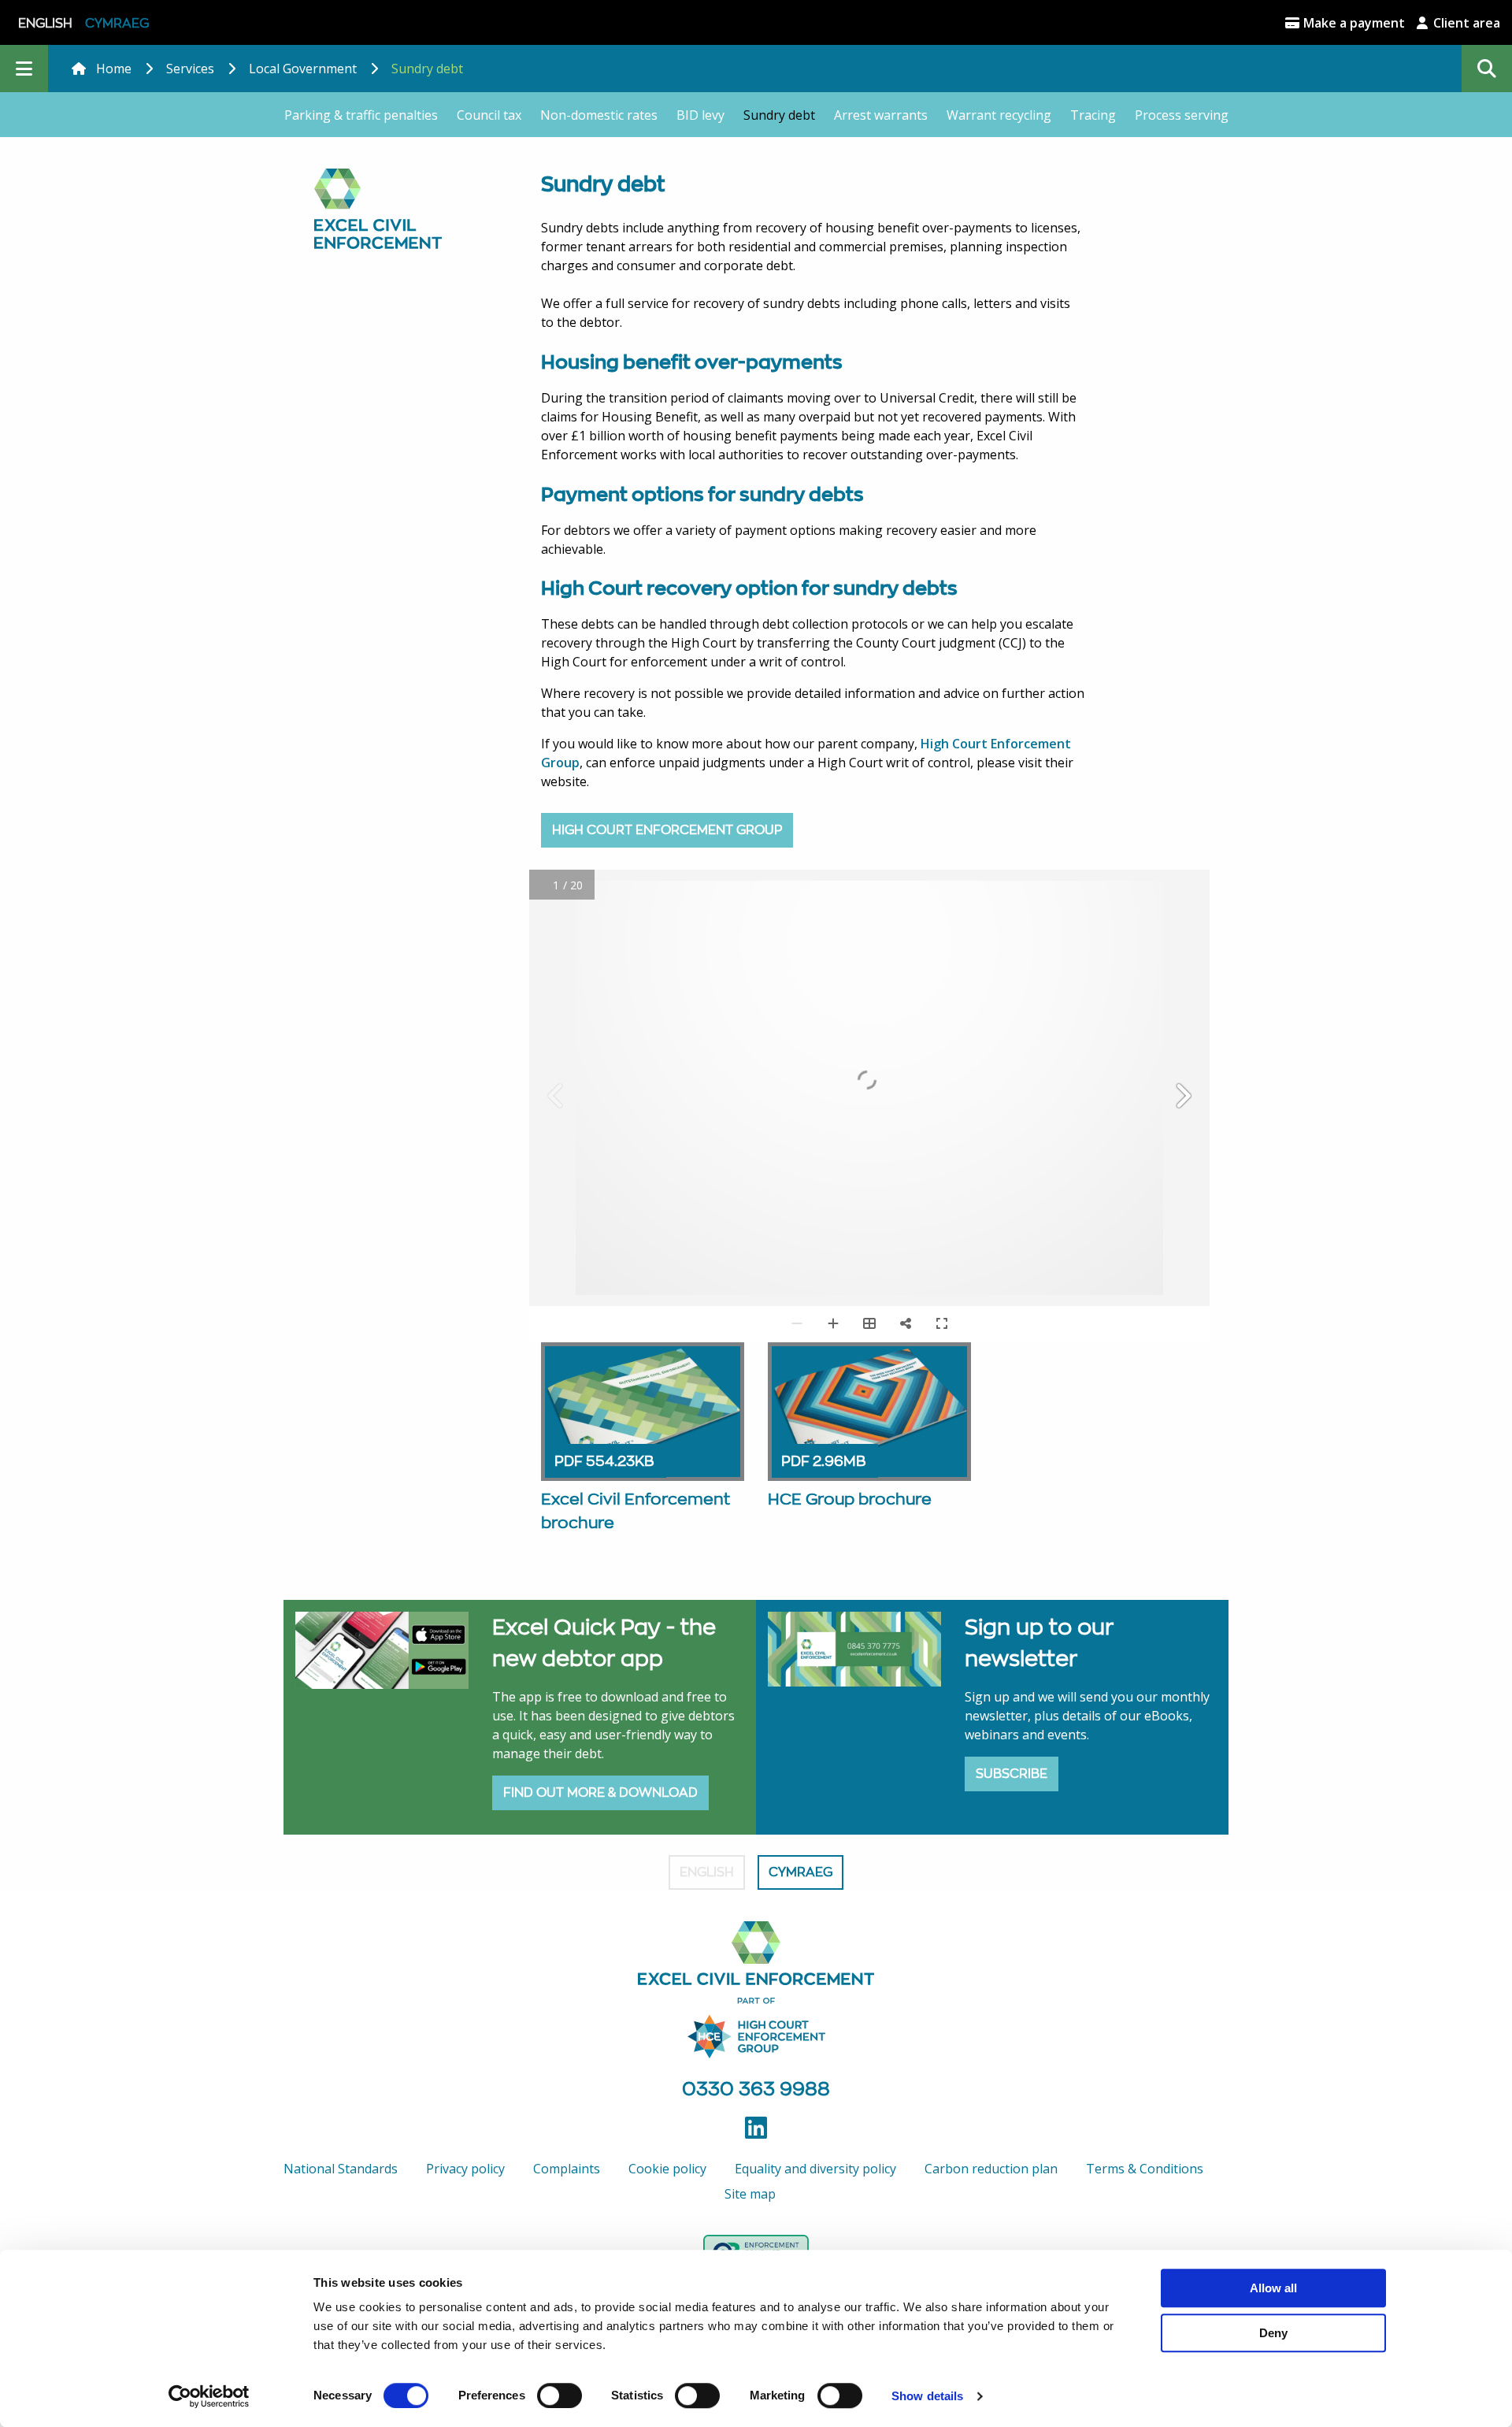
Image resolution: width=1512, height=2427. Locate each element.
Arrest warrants (881, 115)
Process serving (1182, 115)
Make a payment (1353, 23)
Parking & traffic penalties (361, 115)
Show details (927, 2396)
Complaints (567, 2169)
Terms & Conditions (1145, 2169)
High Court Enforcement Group (667, 830)
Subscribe (1012, 1774)
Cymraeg (117, 23)
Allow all (1273, 2288)
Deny (1273, 2333)
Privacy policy (465, 2169)
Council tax (489, 115)
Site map (750, 2194)
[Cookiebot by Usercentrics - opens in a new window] (209, 2396)
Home (114, 69)
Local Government (303, 69)
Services (190, 69)
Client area (1465, 23)
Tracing (1093, 115)
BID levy (700, 115)
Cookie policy (667, 2169)
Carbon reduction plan (991, 2169)
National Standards (341, 2169)
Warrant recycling (999, 115)
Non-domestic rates (599, 115)
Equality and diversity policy (815, 2169)
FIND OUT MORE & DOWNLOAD (600, 1792)
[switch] (560, 2395)
